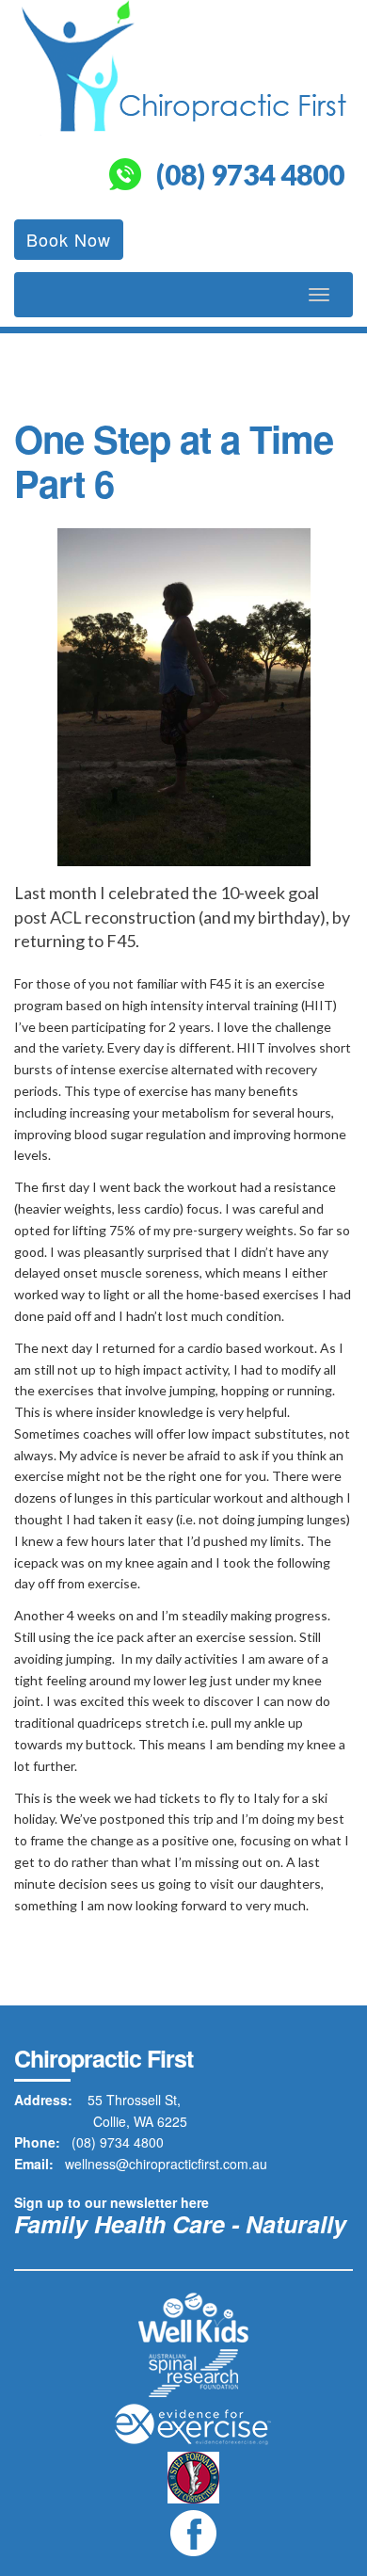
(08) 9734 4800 (250, 174)
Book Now (69, 239)
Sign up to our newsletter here (112, 2202)
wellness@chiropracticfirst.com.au (166, 2164)
